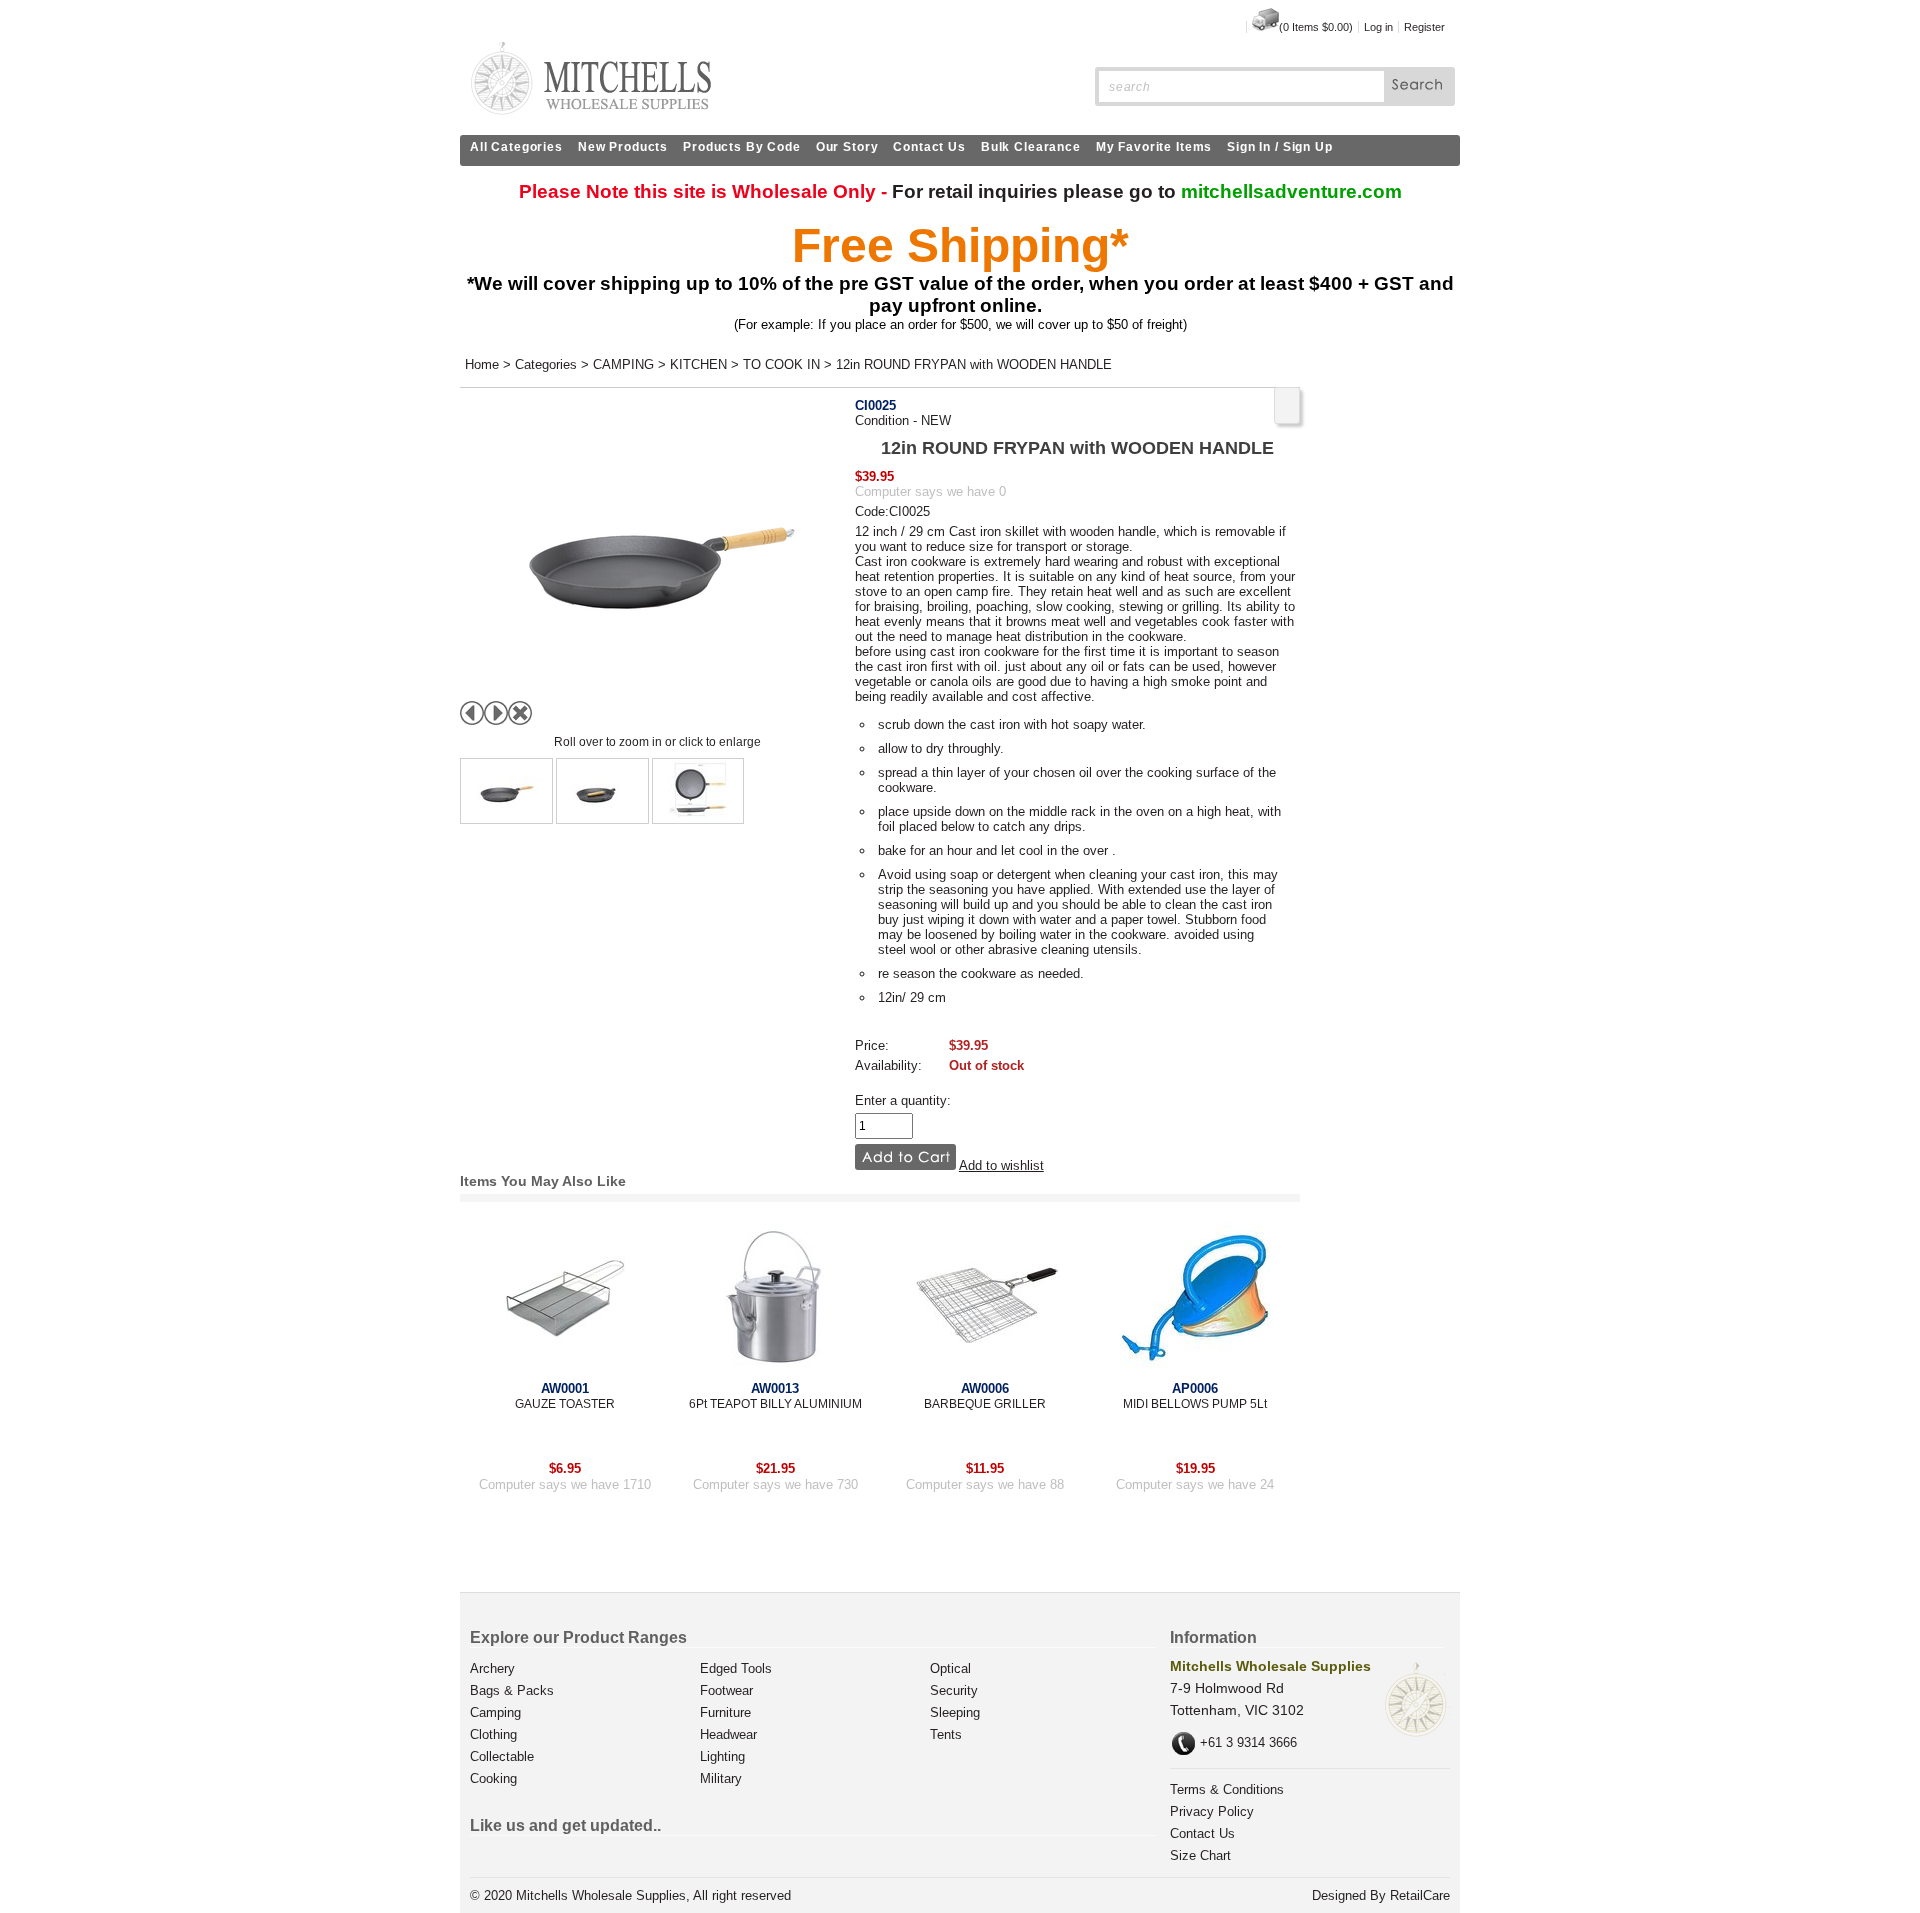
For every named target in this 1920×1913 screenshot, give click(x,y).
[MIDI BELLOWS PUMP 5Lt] (1195, 1296)
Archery (492, 1668)
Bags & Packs (512, 1690)
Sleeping (955, 1712)
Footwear (726, 1690)
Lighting (722, 1756)
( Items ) (1316, 27)
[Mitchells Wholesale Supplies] (590, 110)
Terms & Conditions (1227, 1789)
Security (954, 1690)
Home (482, 364)
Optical (950, 1668)
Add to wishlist (1001, 1165)
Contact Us (929, 147)
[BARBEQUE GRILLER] (985, 1296)
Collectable (502, 1756)
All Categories (516, 147)
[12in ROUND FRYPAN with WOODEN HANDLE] (506, 791)
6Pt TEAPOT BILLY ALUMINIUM (775, 1404)
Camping (495, 1712)
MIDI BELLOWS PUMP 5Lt (1195, 1404)
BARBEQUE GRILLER (985, 1404)
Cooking (493, 1778)
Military (721, 1778)
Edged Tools (736, 1668)
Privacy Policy (1212, 1811)
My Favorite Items (1154, 147)
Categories (546, 364)
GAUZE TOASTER (565, 1404)
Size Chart (1200, 1855)
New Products (623, 147)
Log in (1378, 27)
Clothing (493, 1734)
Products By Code (742, 147)
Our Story (847, 147)
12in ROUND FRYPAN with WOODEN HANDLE (974, 364)
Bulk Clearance (1031, 147)
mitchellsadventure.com (1291, 191)
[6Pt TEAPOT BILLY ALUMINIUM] (775, 1296)
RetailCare (1420, 1895)
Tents (946, 1734)
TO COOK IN (781, 364)
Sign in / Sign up (1279, 147)
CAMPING (623, 364)
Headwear (728, 1734)
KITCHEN (698, 364)
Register (1424, 27)
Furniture (725, 1712)
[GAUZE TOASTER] (565, 1296)
